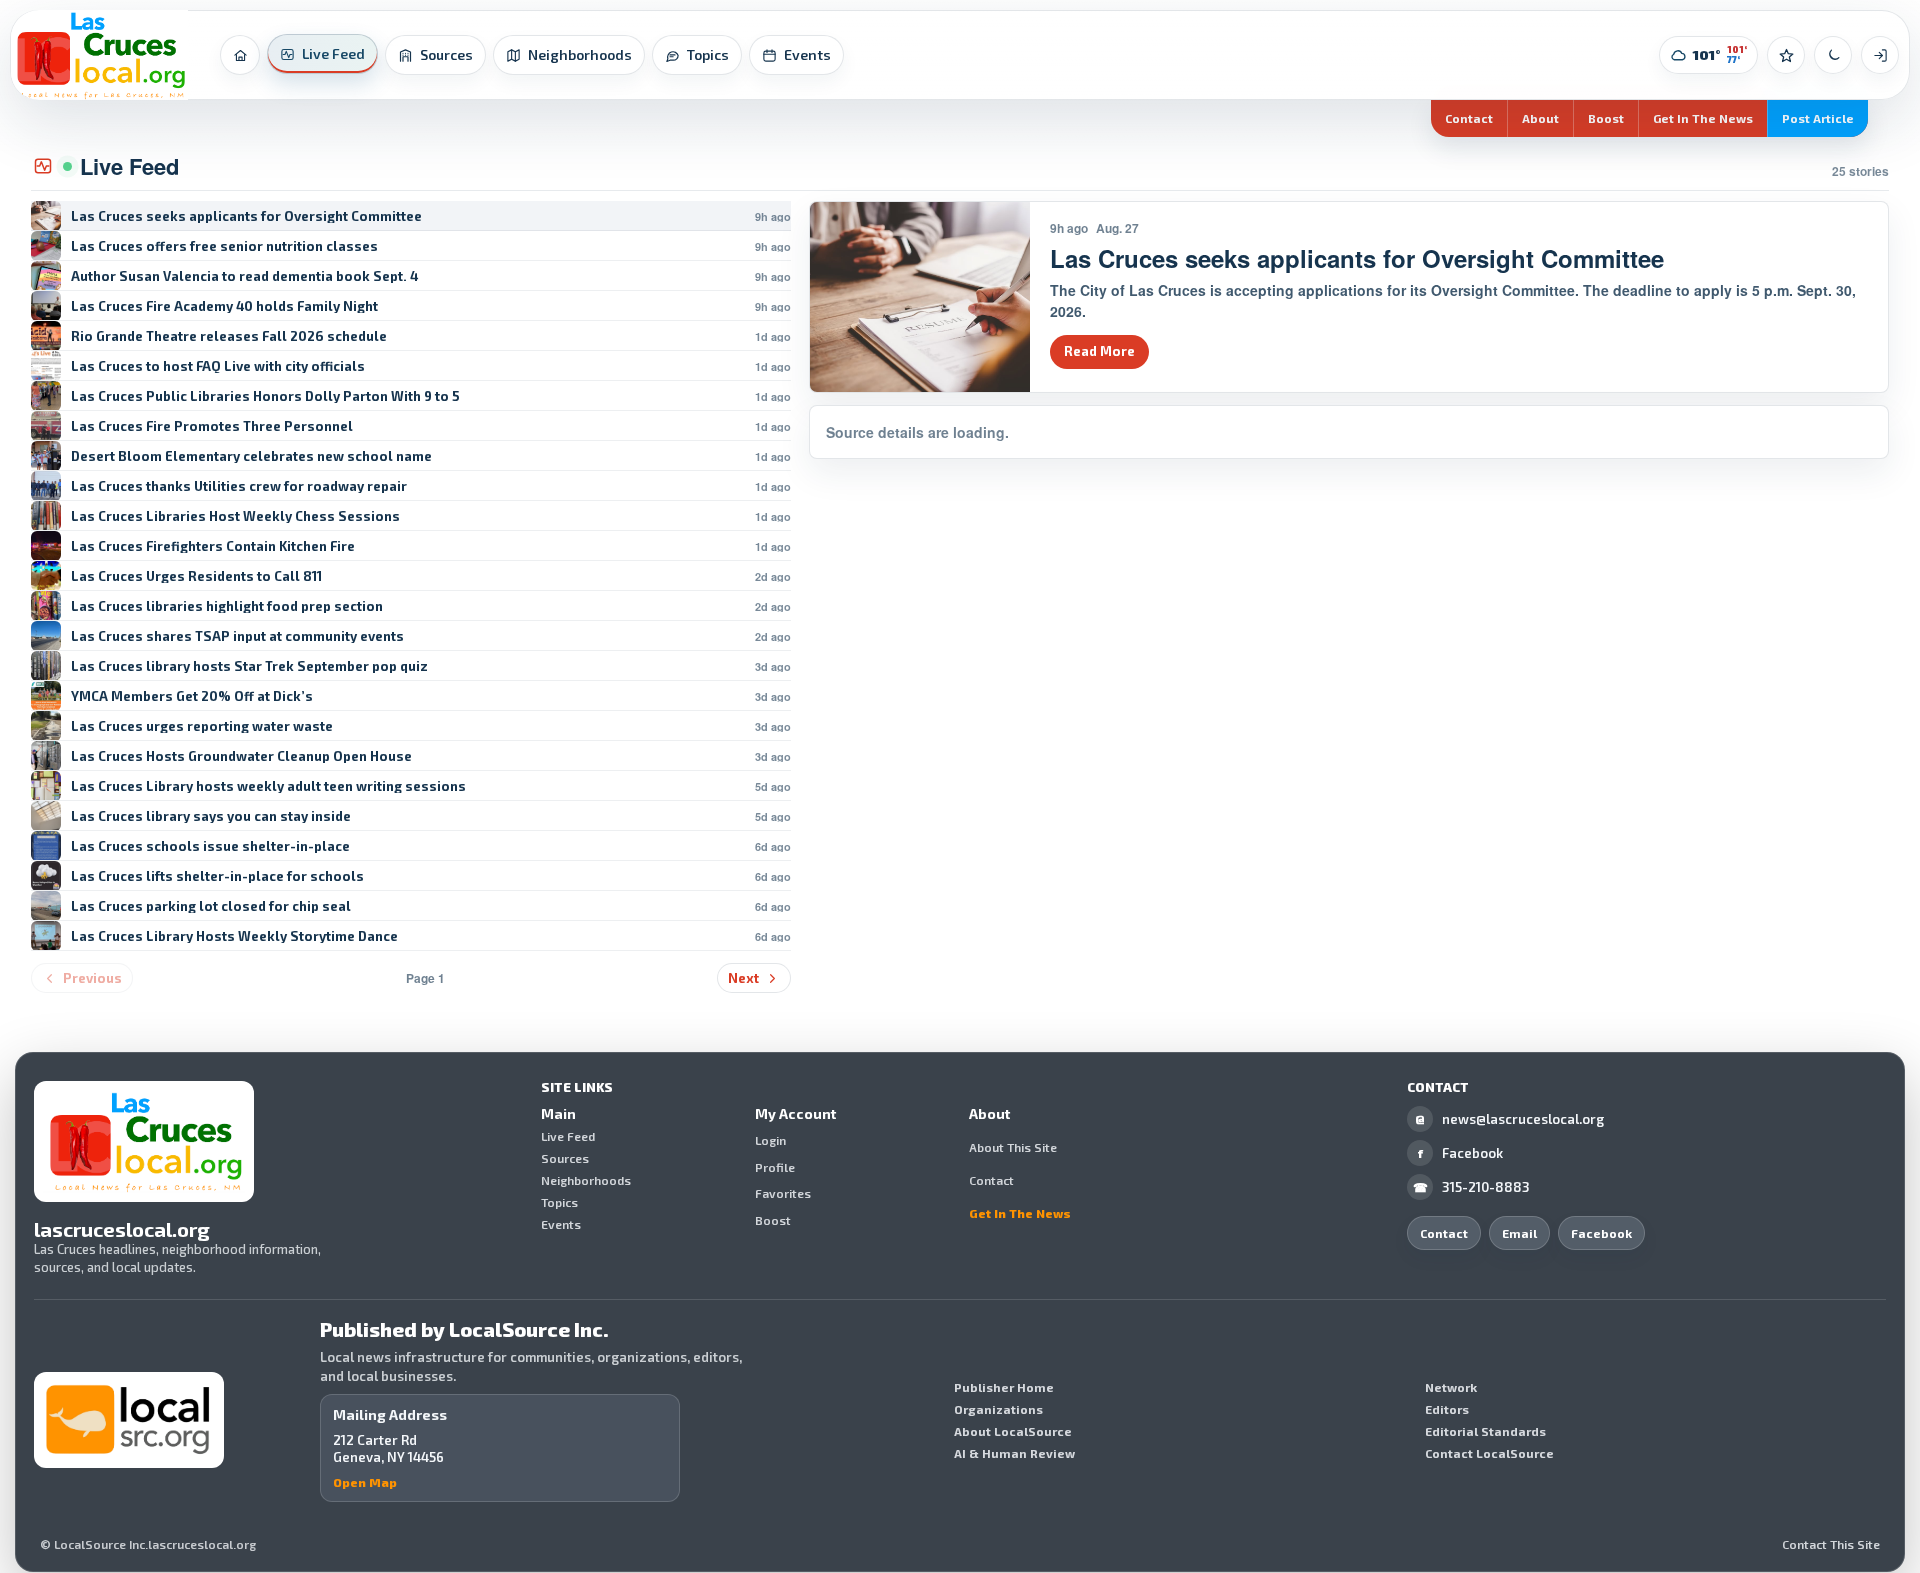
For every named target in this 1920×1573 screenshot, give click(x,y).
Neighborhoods (586, 1180)
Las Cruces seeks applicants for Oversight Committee (246, 216)
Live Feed (568, 1136)
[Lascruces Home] (99, 55)
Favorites (783, 1194)
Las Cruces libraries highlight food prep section (227, 606)
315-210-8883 (1472, 1187)
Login (770, 1141)
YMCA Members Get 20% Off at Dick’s (192, 696)
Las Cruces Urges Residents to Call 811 (196, 576)
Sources (565, 1158)
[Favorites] (1786, 55)
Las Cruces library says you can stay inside (211, 816)
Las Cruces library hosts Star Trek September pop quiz (249, 666)
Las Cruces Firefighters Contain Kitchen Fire (213, 546)
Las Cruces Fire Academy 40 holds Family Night (224, 306)
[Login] (1880, 55)
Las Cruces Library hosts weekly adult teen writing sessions (268, 786)
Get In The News (1703, 118)
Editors (1447, 1409)
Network (1451, 1387)
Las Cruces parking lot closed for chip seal (211, 906)
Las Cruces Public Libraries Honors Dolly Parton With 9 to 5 (265, 396)
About (1540, 118)
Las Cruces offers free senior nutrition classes (224, 246)
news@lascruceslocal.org (1509, 1119)
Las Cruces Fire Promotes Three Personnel (212, 426)
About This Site (1013, 1147)
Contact (1469, 118)
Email (1519, 1233)
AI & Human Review (1014, 1453)
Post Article (1818, 118)
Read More (1099, 351)
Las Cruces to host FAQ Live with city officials (218, 366)
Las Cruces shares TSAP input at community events (237, 636)
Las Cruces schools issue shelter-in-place (210, 846)
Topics (559, 1202)
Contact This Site (1831, 1544)
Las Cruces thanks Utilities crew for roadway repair (239, 486)
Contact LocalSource (1489, 1453)
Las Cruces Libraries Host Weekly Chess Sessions (235, 516)
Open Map (365, 1482)
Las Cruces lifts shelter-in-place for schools (217, 876)
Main (558, 1114)
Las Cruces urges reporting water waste (202, 726)
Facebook (1461, 1153)
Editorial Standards (1485, 1431)
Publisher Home (1004, 1387)
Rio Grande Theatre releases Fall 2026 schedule (229, 336)
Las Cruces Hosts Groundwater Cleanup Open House (241, 756)
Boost (1606, 118)
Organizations (998, 1409)
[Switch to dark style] (1833, 55)
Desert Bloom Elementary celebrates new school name (251, 456)
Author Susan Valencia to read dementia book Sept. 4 (244, 276)
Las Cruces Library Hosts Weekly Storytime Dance (234, 936)
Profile (775, 1167)
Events (561, 1224)
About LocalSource (1013, 1431)
